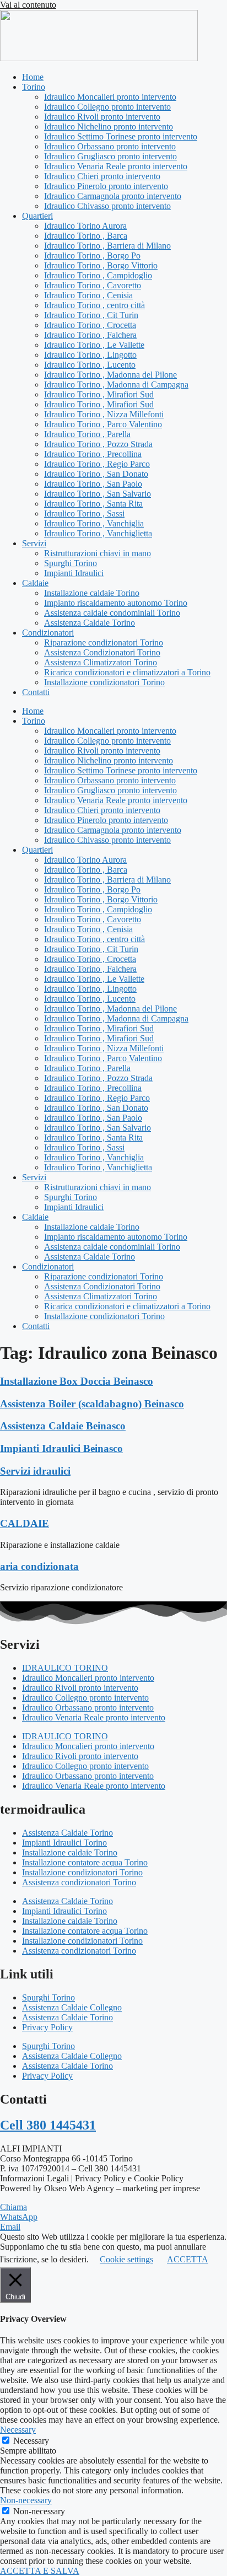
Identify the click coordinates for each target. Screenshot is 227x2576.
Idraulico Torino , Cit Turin (91, 315)
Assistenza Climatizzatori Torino (101, 662)
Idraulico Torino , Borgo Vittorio (101, 265)
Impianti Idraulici (74, 573)
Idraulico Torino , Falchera (90, 335)
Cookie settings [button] (126, 2259)
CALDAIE (25, 1523)
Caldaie (35, 583)
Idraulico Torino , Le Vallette (94, 345)
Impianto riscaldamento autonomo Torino (116, 603)
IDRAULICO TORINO (65, 1668)
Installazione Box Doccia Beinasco (77, 1381)
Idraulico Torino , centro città (94, 305)
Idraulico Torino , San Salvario (98, 494)
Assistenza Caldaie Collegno (72, 2007)
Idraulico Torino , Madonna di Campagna (116, 384)
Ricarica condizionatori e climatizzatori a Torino (127, 672)
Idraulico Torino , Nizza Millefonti (104, 414)
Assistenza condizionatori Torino (79, 1882)
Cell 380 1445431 (48, 2125)
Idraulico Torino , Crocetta (90, 325)
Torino (34, 87)
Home (33, 77)
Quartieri (37, 216)
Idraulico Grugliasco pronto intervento (110, 156)
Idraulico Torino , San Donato (96, 474)
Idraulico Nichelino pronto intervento (109, 127)
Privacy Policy (47, 2027)
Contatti (36, 692)
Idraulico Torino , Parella (87, 434)
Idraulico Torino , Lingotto (90, 355)
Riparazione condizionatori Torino (104, 642)
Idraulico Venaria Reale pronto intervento (116, 166)
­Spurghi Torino (71, 563)
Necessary (31, 2441)
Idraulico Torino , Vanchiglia (94, 523)
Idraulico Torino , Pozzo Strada (98, 444)
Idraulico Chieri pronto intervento (102, 176)
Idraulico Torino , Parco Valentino (103, 424)
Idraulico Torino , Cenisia (88, 295)
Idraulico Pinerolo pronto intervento (106, 186)
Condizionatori (48, 633)
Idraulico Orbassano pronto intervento (110, 146)
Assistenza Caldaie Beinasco (63, 1426)
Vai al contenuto (28, 5)
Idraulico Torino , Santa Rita (93, 504)
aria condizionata (39, 1566)
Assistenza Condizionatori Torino (102, 652)
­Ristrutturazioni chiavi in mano (98, 553)
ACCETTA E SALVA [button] (40, 2571)
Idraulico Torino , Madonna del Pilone (110, 375)
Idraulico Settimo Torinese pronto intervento (121, 136)
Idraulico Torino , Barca (86, 236)
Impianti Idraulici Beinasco (61, 1448)
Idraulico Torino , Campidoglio (98, 275)
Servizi (34, 543)
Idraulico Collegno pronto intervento (107, 107)
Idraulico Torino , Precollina (93, 454)
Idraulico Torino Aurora (85, 226)
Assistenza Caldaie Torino (90, 623)
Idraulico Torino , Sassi (84, 513)
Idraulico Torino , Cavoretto (93, 285)
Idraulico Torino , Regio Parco (97, 464)
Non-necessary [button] (26, 2500)
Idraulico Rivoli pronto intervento (102, 117)
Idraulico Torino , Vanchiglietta (98, 533)
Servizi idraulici (35, 1471)
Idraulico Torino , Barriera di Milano (107, 246)
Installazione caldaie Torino (92, 593)
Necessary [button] (18, 2430)
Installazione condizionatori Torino (104, 682)
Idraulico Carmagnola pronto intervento (113, 196)
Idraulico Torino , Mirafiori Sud (99, 394)
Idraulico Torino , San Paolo (93, 484)
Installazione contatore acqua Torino (85, 1862)
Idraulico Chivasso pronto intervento (107, 206)
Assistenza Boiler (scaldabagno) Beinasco (92, 1404)
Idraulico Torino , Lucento (90, 365)
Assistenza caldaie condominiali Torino (112, 613)
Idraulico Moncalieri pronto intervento (110, 97)
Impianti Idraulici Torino (64, 1843)
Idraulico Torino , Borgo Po (92, 256)
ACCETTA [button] (188, 2259)
